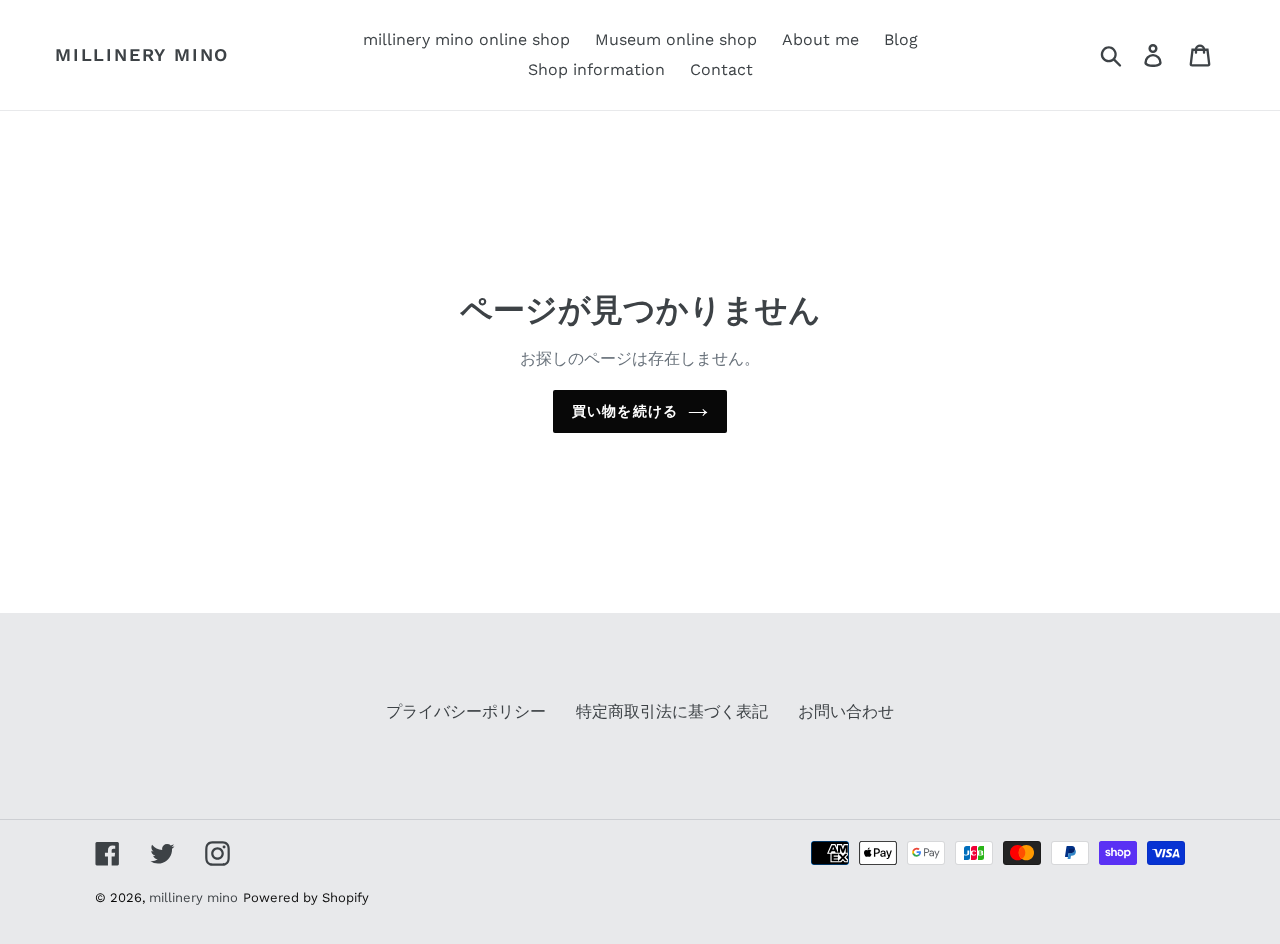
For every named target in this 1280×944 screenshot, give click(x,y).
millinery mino (142, 54)
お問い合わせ (846, 711)
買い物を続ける (625, 411)
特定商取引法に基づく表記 (672, 711)
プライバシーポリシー (466, 711)
